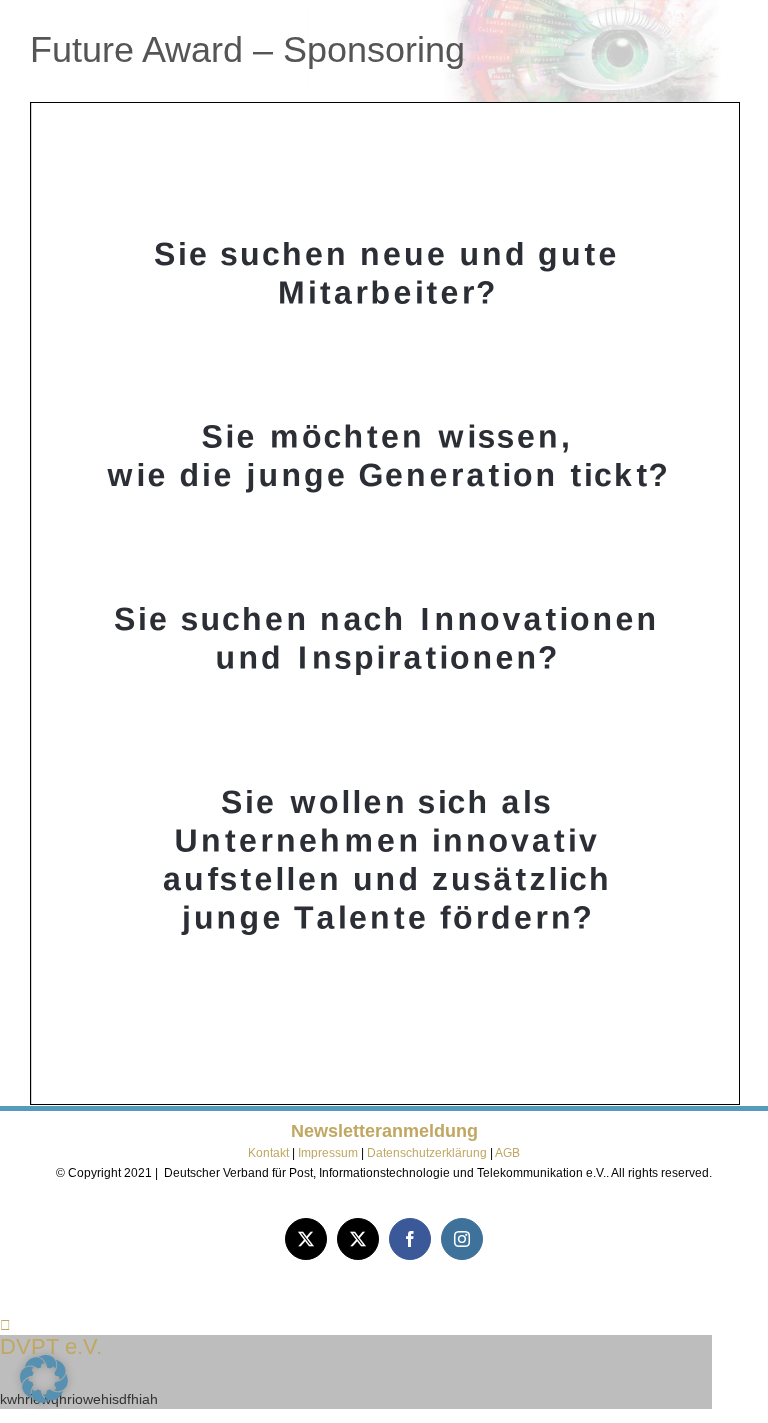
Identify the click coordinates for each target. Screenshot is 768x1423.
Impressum (329, 1153)
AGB (507, 1153)
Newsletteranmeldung (384, 1131)
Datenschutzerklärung (427, 1153)
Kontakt (268, 1153)
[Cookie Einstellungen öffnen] (44, 1398)
